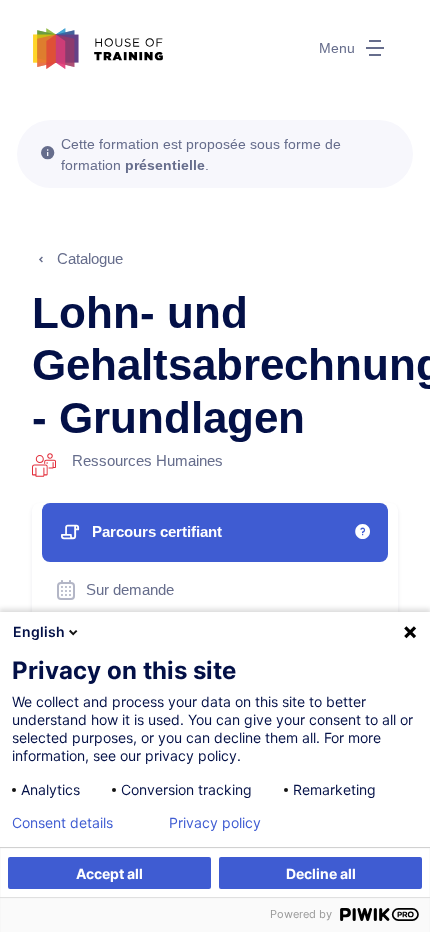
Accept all (109, 873)
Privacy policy (215, 823)
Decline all (321, 873)
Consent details (62, 823)
